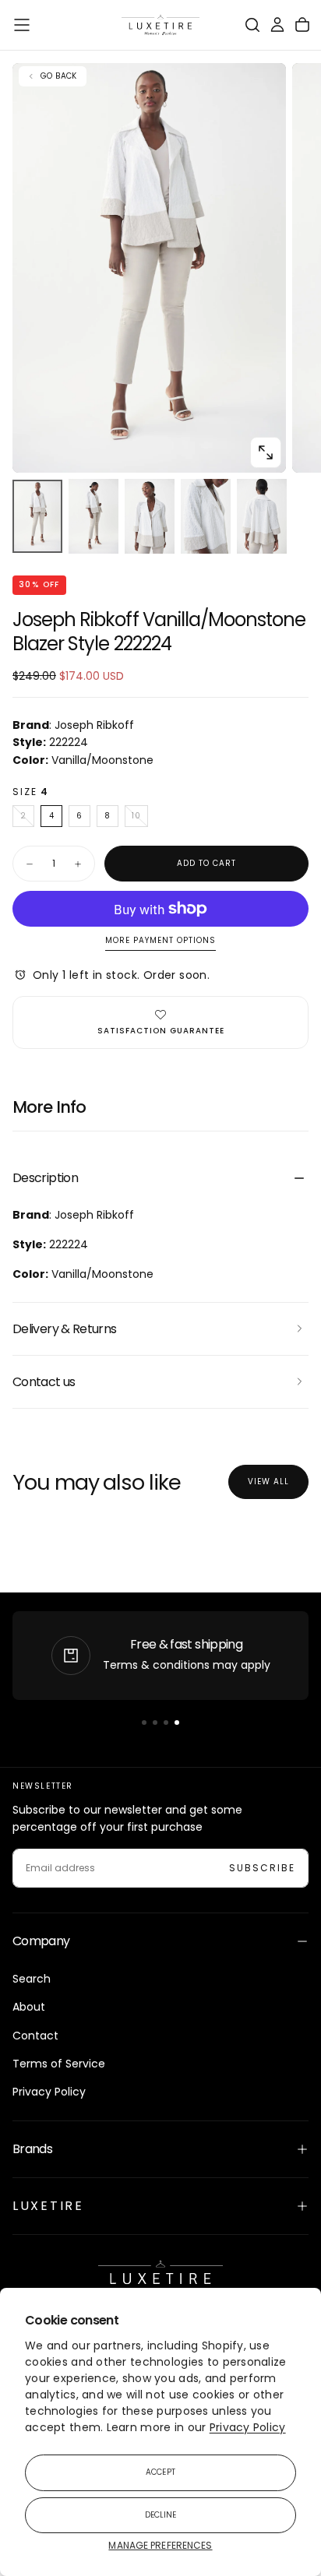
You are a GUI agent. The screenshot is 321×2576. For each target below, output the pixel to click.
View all (268, 1482)
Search (32, 1979)
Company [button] (41, 1941)
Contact (35, 2036)
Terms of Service (59, 2064)
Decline (161, 2515)
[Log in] (277, 25)
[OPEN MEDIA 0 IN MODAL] (266, 452)
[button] (22, 25)
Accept (160, 2472)
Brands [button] (32, 2149)
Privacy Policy (248, 2427)
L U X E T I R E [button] (47, 2206)
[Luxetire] (160, 2277)
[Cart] (302, 25)
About (29, 2007)
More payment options (160, 941)
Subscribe (262, 1868)
